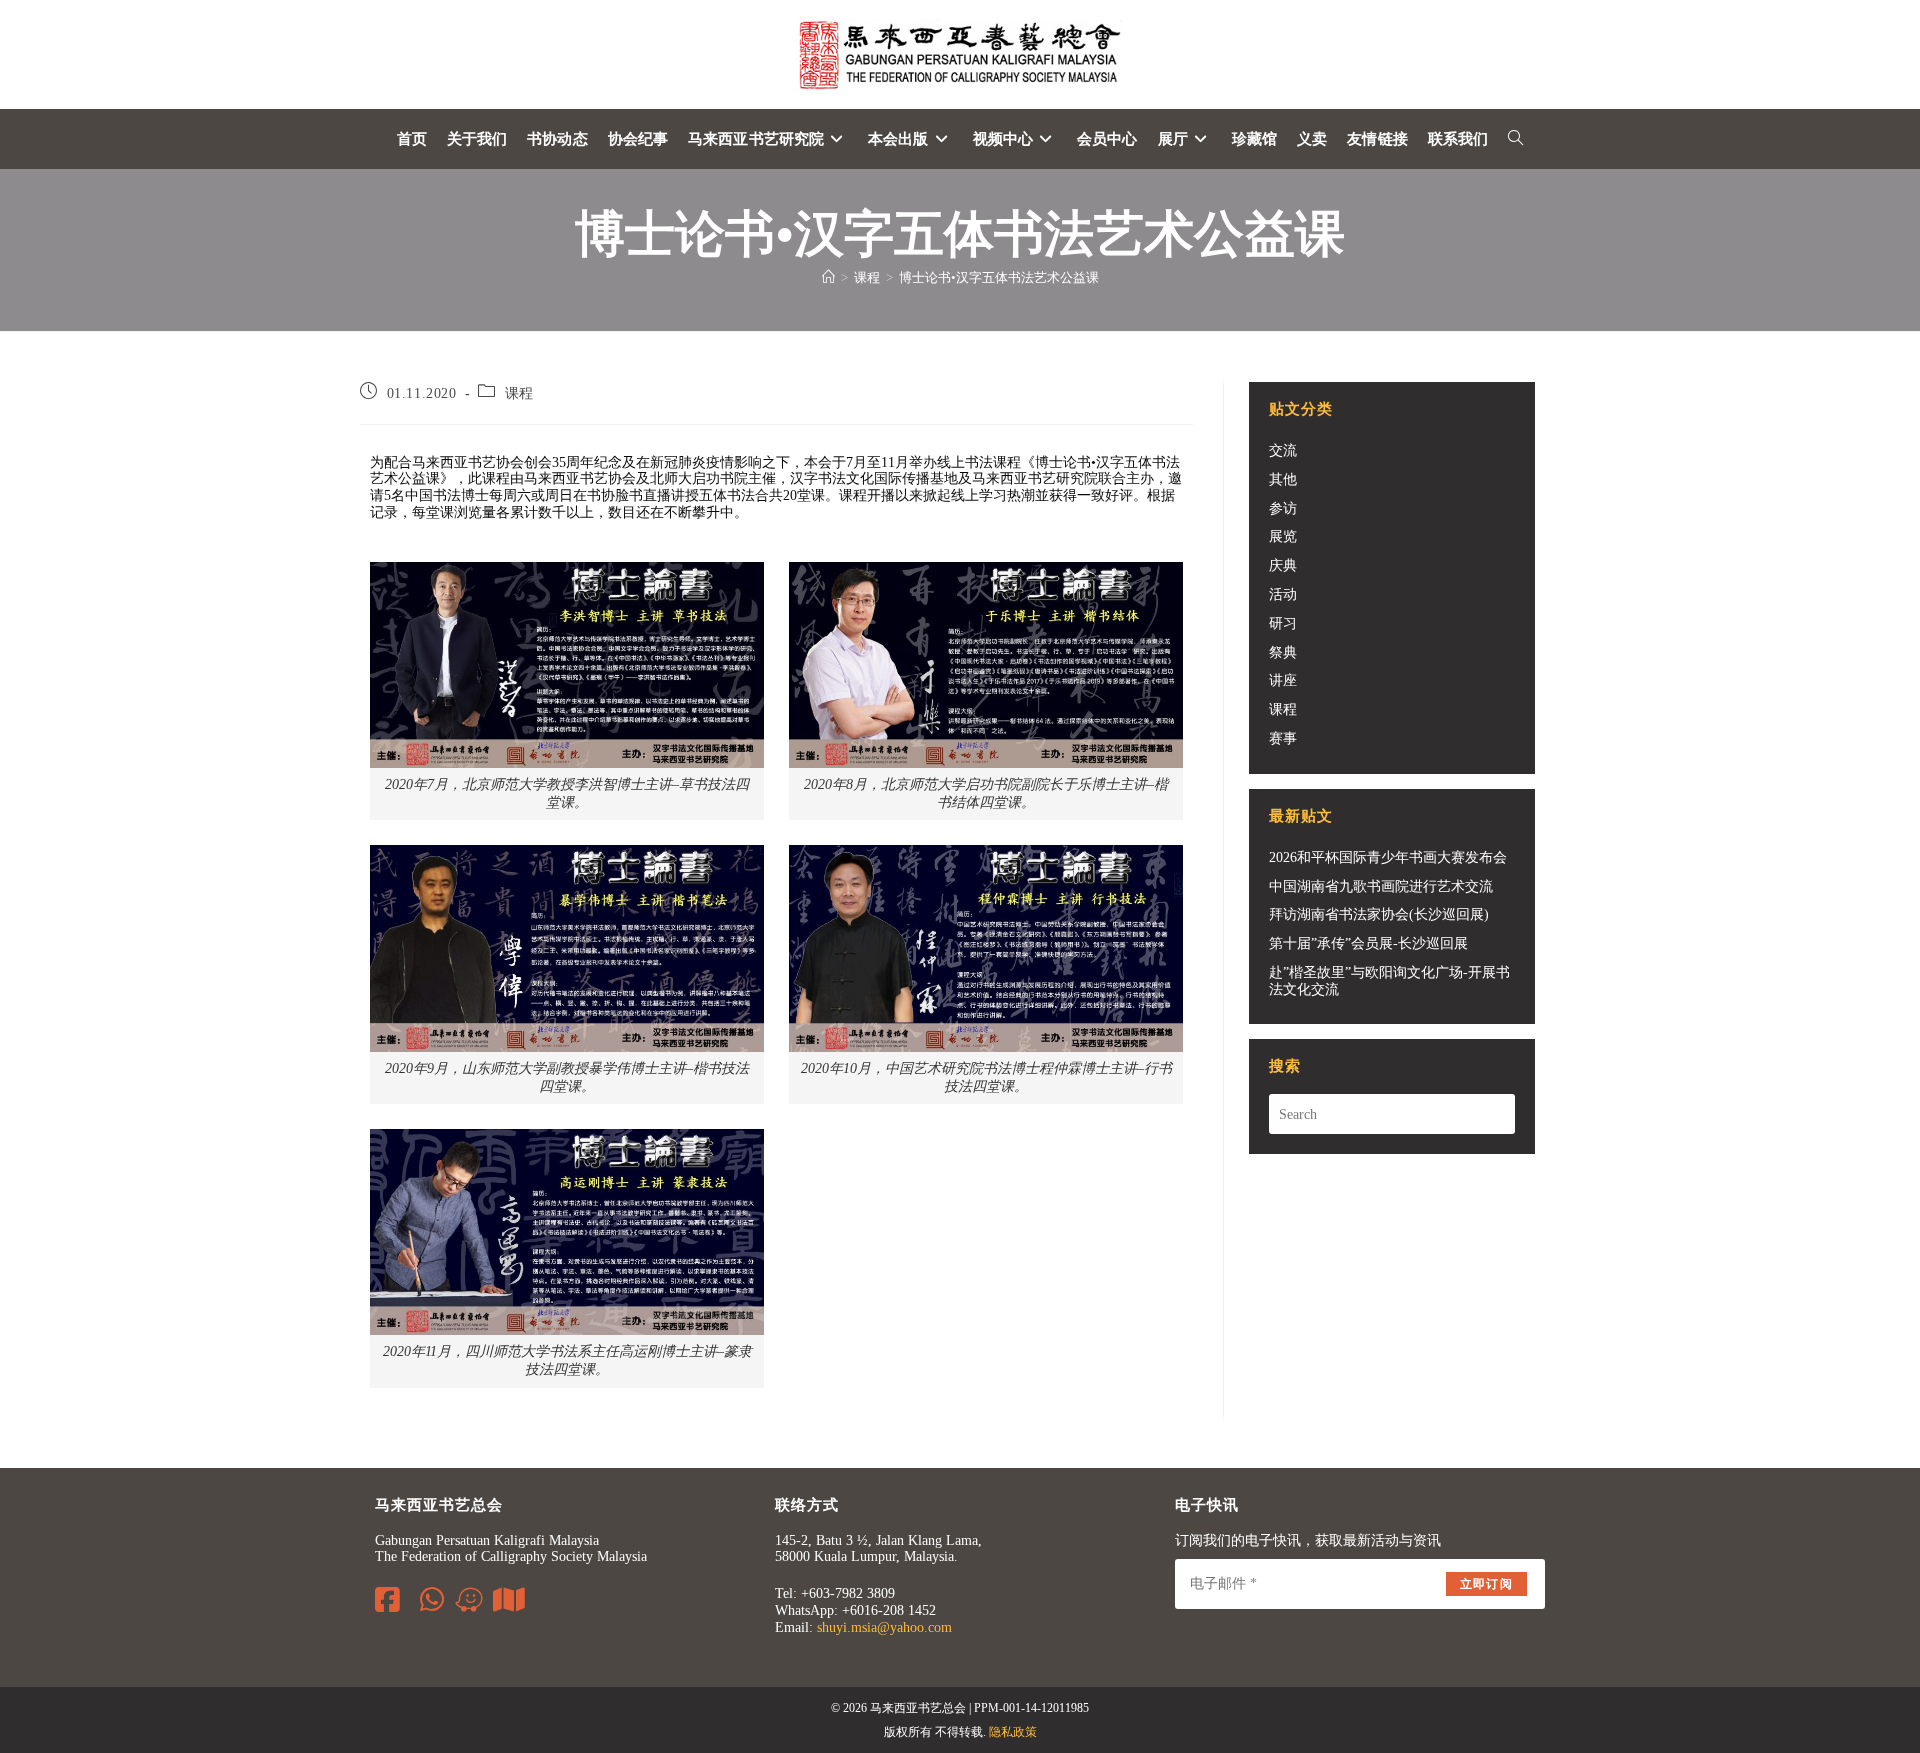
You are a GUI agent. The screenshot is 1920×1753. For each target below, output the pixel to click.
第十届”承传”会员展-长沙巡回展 (1368, 943)
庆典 (1283, 565)
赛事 (1283, 738)
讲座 (1283, 680)
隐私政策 (1013, 1732)
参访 (1283, 508)
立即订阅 (1486, 1584)
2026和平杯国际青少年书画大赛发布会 (1388, 857)
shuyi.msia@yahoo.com (884, 1627)
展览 (1283, 536)
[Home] (828, 277)
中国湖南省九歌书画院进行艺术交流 (1381, 886)
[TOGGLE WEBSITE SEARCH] (1515, 139)
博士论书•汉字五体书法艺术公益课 (999, 277)
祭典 (1283, 652)
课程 (519, 393)
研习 (1283, 623)
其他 (1283, 479)
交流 (1283, 450)
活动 (1283, 594)
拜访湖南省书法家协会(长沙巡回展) (1379, 914)
